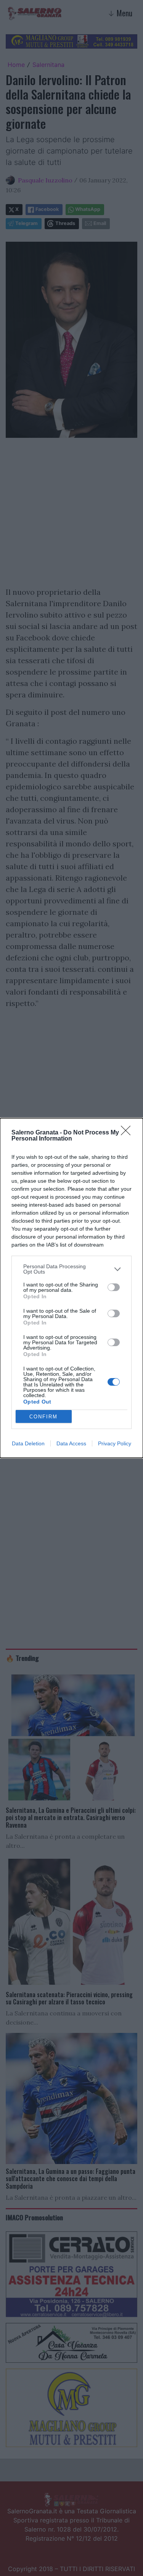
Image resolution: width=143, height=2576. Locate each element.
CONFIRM (43, 1417)
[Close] (128, 1133)
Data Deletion (28, 1443)
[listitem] (71, 1269)
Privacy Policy (115, 1443)
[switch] (114, 1287)
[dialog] (71, 1288)
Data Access (71, 1443)
